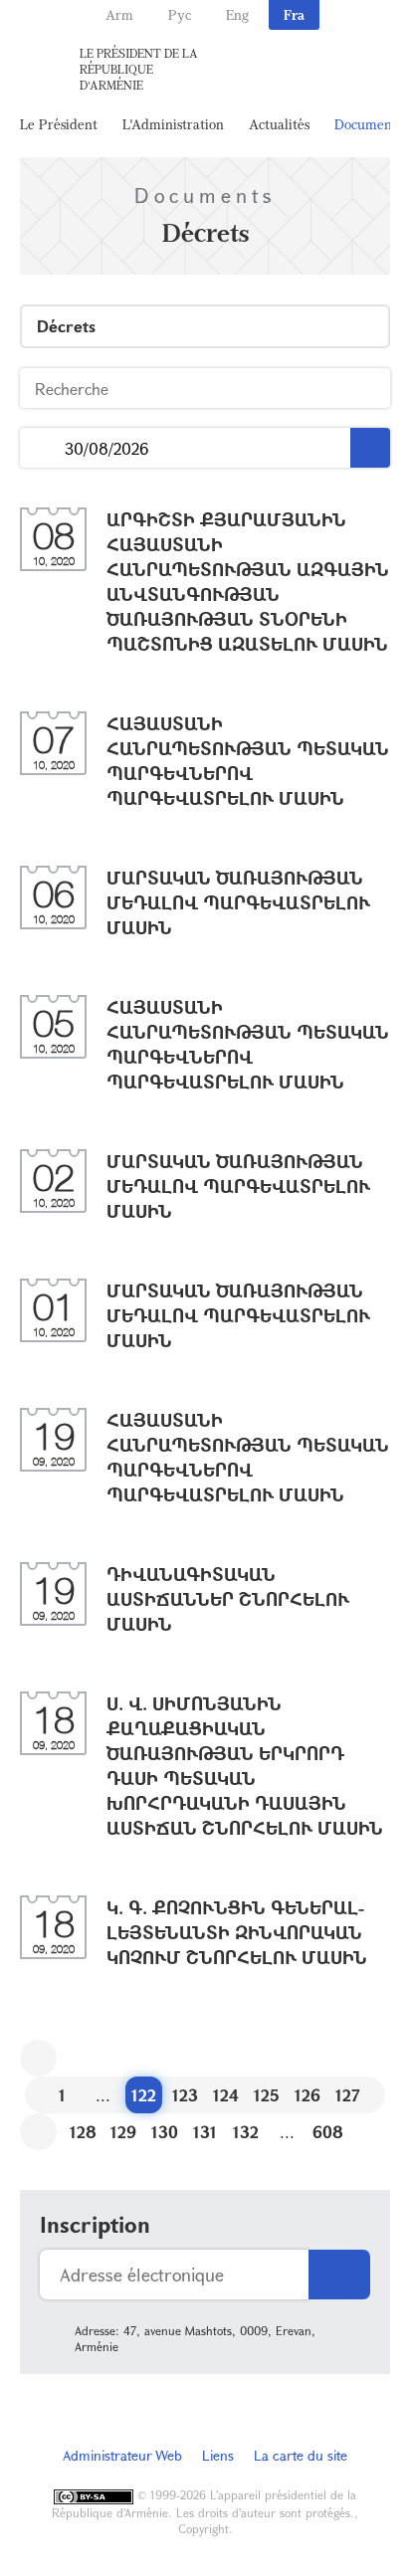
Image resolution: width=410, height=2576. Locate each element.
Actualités (279, 124)
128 (83, 2132)
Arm (119, 14)
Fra (294, 14)
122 (144, 2095)
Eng (237, 14)
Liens (218, 2455)
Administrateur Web (122, 2455)
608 (328, 2132)
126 (307, 2095)
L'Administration (173, 124)
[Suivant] (38, 2132)
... (42, 448)
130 (165, 2132)
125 (267, 2095)
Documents (368, 124)
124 (226, 2095)
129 (123, 2132)
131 (205, 2132)
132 (246, 2132)
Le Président (59, 124)
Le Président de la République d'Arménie (139, 69)
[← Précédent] (38, 2058)
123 (185, 2095)
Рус (180, 14)
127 (348, 2095)
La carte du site (301, 2455)
